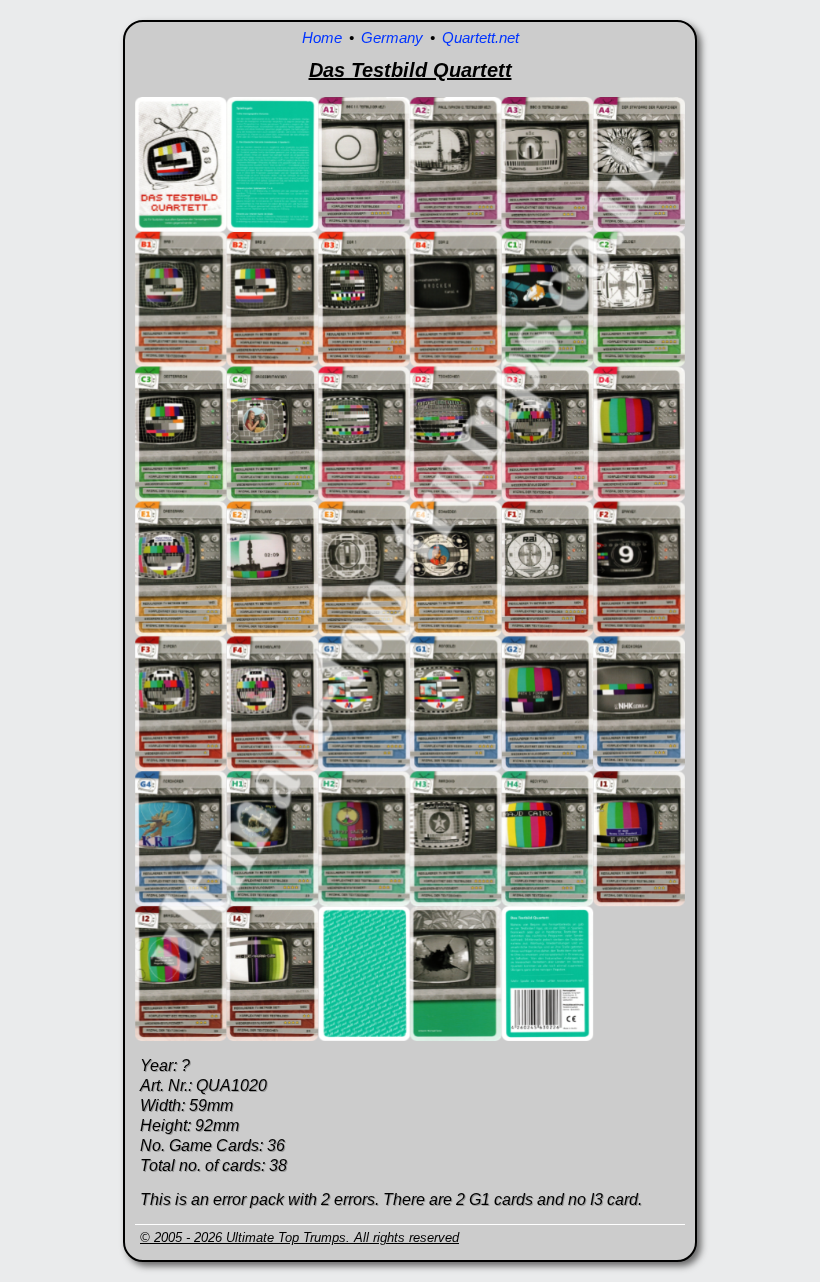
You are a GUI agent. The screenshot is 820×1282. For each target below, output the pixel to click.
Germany (392, 37)
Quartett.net (480, 37)
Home (322, 37)
